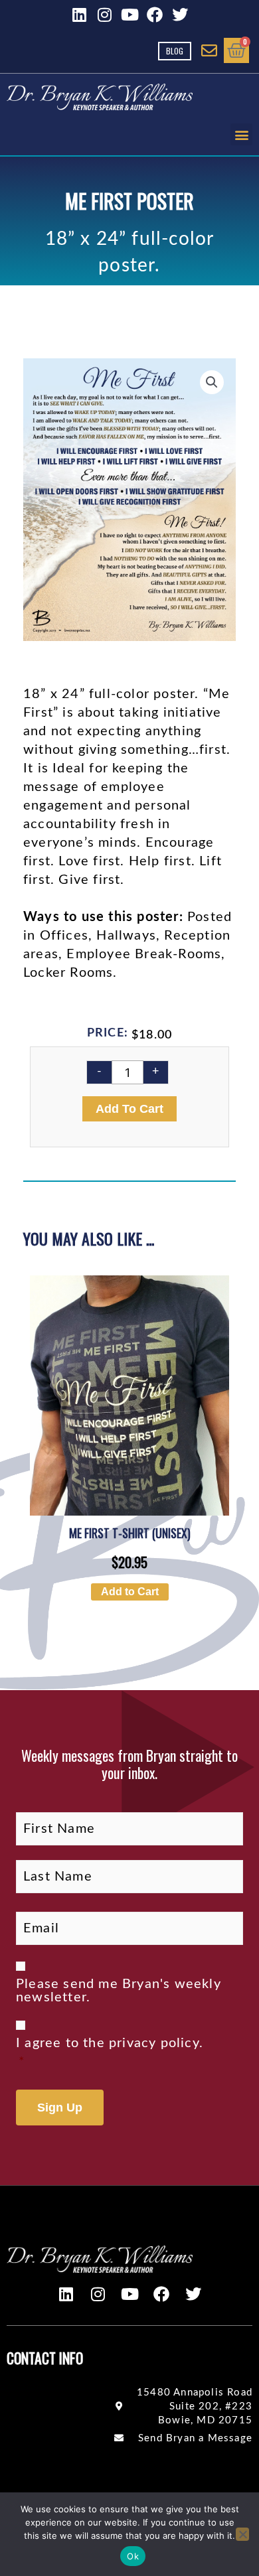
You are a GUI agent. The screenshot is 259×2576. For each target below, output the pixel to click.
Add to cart (129, 1109)
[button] (241, 134)
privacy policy (154, 2043)
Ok (133, 2556)
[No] (242, 2534)
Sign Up (60, 2108)
